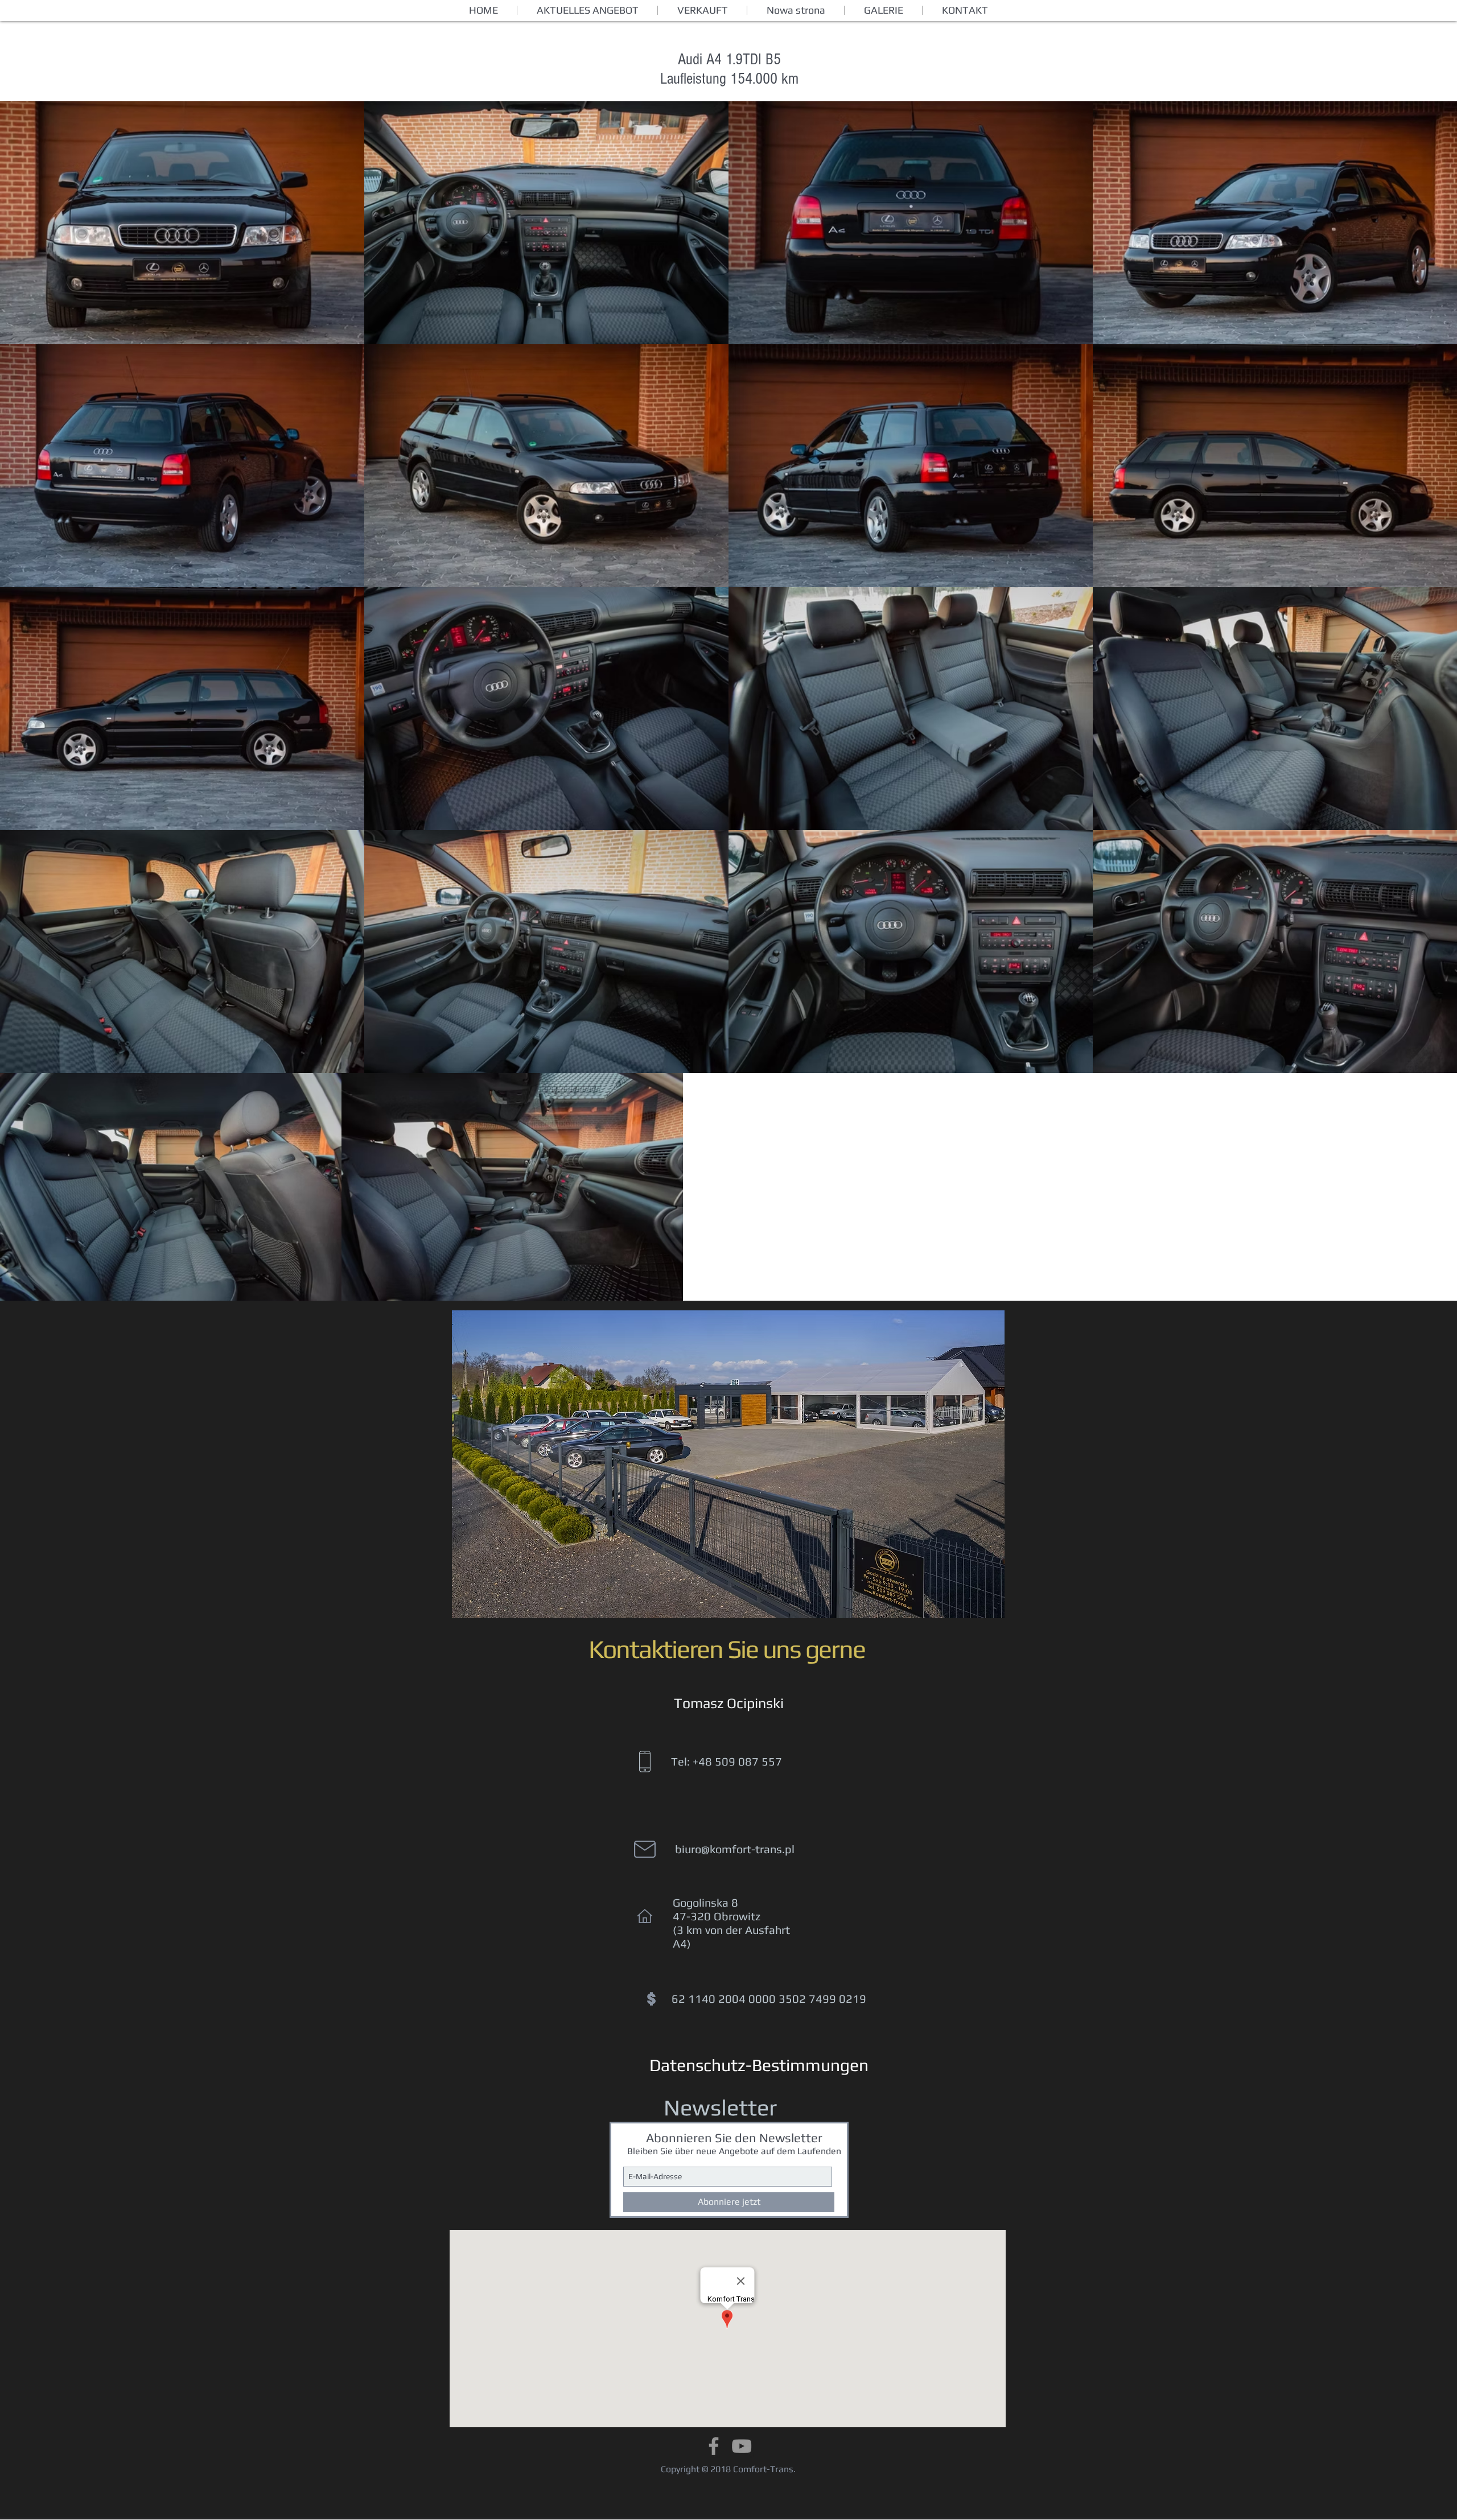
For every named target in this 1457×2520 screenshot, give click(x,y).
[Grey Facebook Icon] (714, 2446)
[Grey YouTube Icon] (742, 2446)
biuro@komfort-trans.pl (735, 1849)
